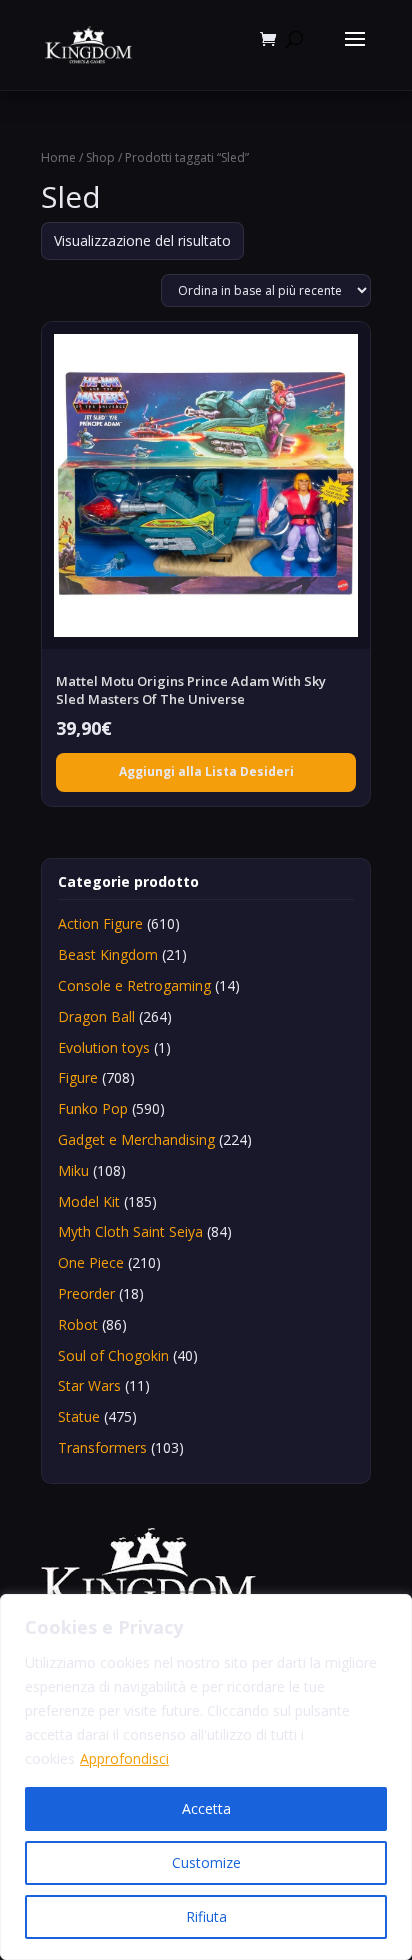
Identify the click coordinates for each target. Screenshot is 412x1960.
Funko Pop (93, 1108)
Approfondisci (124, 1758)
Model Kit (89, 1201)
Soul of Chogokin (113, 1355)
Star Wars (89, 1385)
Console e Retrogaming (134, 985)
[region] (206, 1777)
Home (58, 157)
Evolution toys (104, 1047)
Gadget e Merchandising (136, 1139)
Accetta (206, 1808)
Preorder (86, 1293)
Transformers (102, 1447)
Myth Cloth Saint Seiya (130, 1231)
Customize (206, 1862)
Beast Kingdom (108, 954)
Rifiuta (206, 1916)
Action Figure (100, 923)
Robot (78, 1324)
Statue (79, 1416)
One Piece (91, 1262)
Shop (100, 157)
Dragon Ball (96, 1016)
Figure (78, 1077)
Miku (73, 1170)
